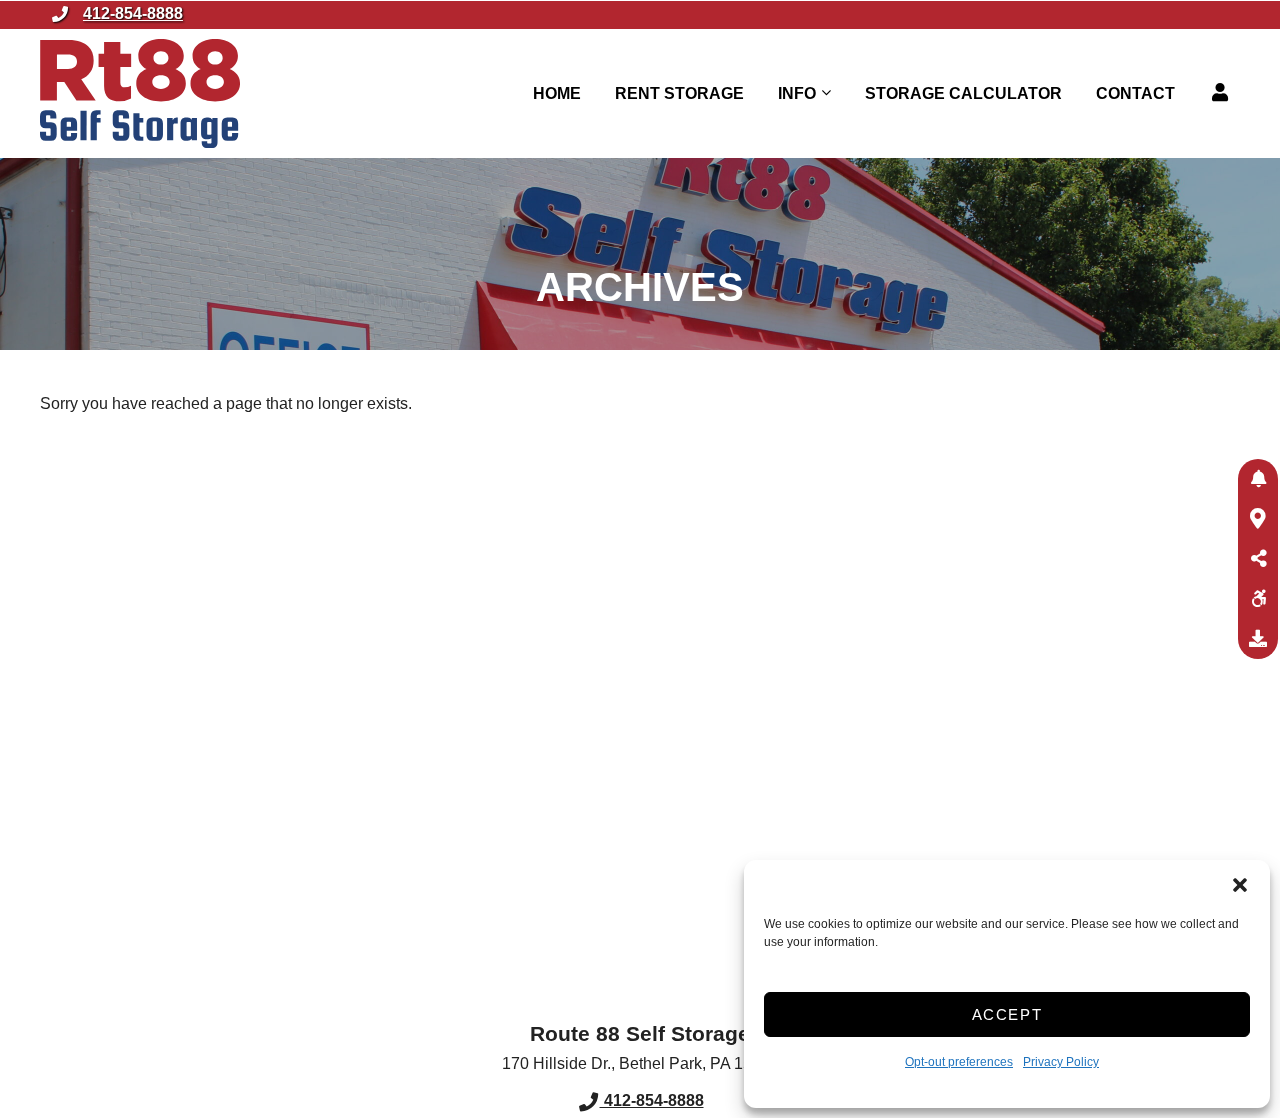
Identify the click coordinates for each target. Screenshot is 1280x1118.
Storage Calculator (963, 93)
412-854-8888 (133, 13)
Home (557, 93)
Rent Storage (679, 93)
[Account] (1223, 93)
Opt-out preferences (959, 1062)
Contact (1135, 93)
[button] (1240, 885)
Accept (1007, 1014)
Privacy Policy (1061, 1062)
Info (797, 93)
